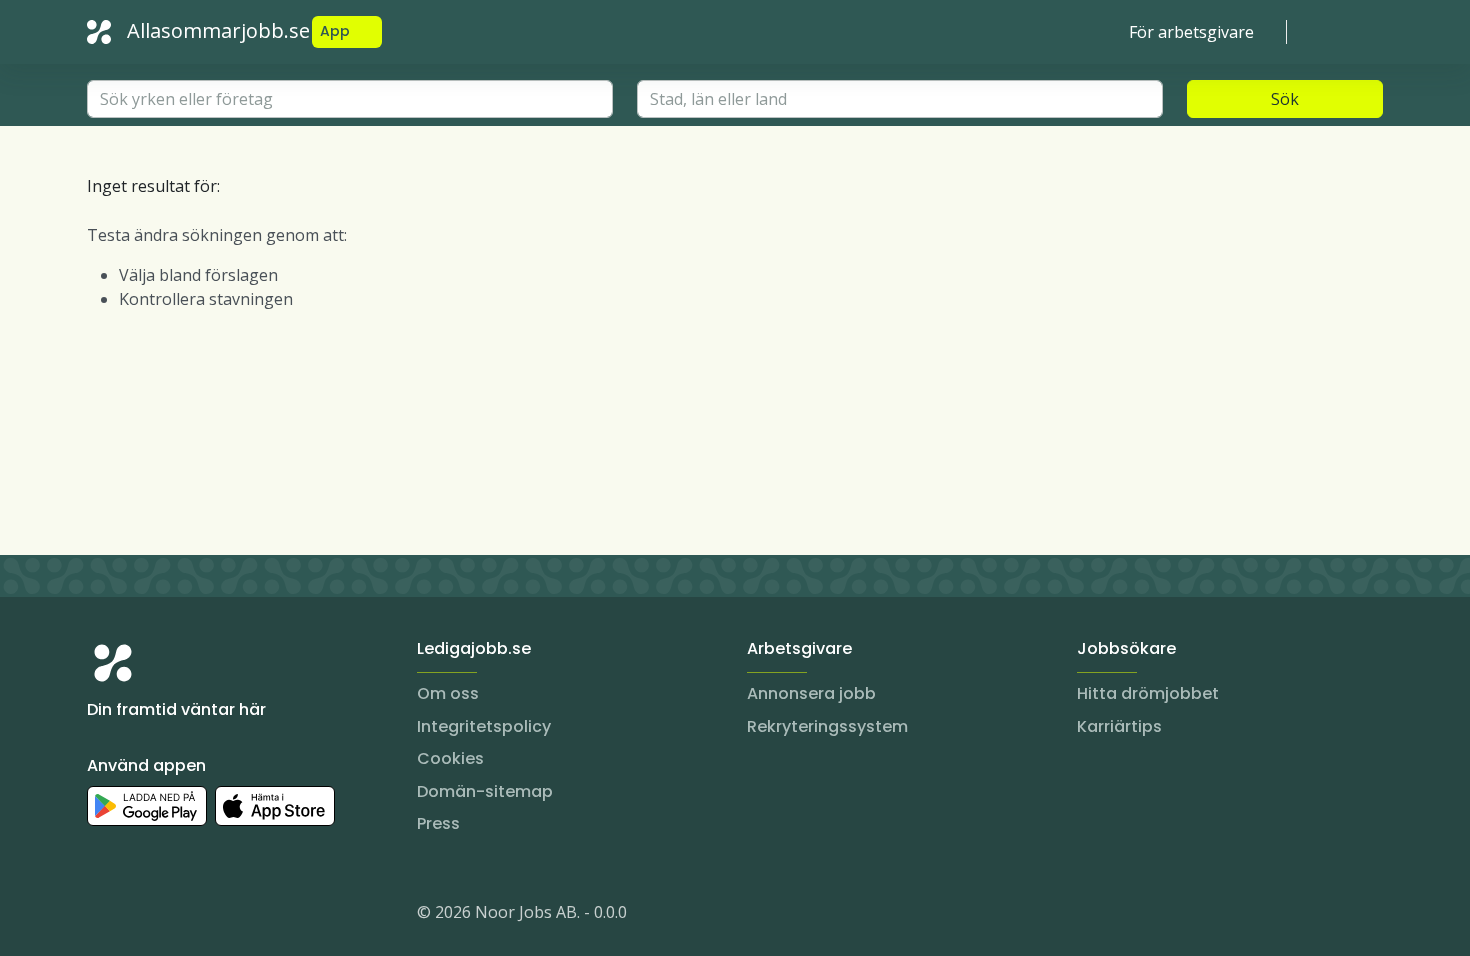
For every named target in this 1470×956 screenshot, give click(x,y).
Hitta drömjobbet (1148, 693)
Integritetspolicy (484, 726)
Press (438, 823)
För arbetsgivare (1191, 32)
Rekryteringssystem (827, 726)
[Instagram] (103, 916)
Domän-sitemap (485, 791)
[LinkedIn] (143, 916)
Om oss (448, 693)
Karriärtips (1119, 726)
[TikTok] (223, 916)
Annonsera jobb (811, 693)
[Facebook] (183, 916)
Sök (1285, 99)
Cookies (450, 758)
